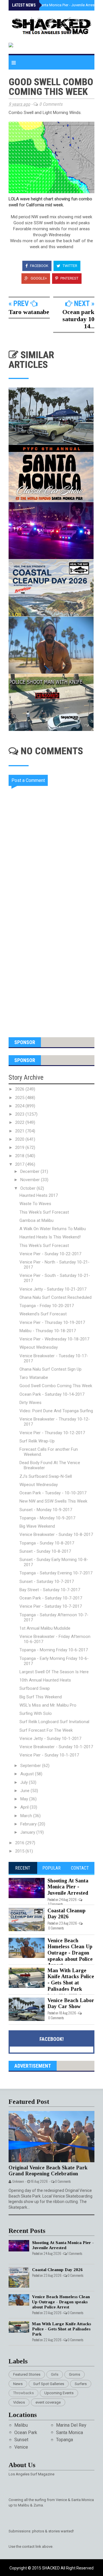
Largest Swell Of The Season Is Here (54, 1672)
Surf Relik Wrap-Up (37, 1441)
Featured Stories (27, 2374)
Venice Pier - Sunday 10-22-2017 (50, 1254)
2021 (20, 1131)
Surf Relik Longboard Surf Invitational (54, 1722)
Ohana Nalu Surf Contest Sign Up (50, 1369)
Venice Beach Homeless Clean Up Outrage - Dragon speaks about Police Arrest (70, 1953)
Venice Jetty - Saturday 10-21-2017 (53, 1289)
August (28, 1774)
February (29, 1824)
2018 (20, 1156)
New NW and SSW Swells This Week (53, 1501)
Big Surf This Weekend (41, 1697)
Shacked (51, 2568)
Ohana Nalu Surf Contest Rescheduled (56, 1297)
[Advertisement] (51, 969)
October (28, 1188)
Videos (19, 2402)
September (31, 1766)
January (28, 1832)
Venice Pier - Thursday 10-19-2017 (52, 1322)
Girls (55, 2374)
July (25, 1782)
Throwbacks (23, 2393)
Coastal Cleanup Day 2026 (67, 1914)
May (25, 1799)
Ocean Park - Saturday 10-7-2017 (51, 1598)
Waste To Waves (35, 1204)
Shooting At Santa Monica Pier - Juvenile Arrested (58, 5)
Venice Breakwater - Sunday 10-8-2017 (56, 1534)
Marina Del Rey (71, 2425)
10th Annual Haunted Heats (45, 1680)
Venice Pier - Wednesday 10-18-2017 (54, 1339)
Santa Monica (70, 2433)
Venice (21, 2447)
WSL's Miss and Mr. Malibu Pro (48, 1705)
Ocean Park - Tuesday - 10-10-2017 (53, 1493)
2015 (20, 1851)
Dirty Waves (30, 1403)
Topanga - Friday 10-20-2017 (47, 1306)
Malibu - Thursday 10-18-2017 (48, 1331)
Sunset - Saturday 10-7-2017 (47, 1582)
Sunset (21, 2440)
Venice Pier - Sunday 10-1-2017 (49, 1755)
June (25, 1791)
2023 (20, 1114)
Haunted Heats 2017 (39, 1195)
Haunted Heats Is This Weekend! (50, 1237)
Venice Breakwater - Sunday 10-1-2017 (56, 1747)
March (27, 1816)
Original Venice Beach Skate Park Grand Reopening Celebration (48, 2171)
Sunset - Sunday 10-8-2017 (45, 1551)
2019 (20, 1148)
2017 (20, 1164)
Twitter (70, 266)
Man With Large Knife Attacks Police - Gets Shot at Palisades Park (71, 1980)
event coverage (48, 2402)
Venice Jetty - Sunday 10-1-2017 (50, 1739)
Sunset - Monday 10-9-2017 (46, 1510)
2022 (20, 1122)
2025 (20, 1098)
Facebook (39, 266)
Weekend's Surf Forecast (43, 1314)
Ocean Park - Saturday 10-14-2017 (52, 1394)
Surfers (81, 2384)
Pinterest (69, 278)
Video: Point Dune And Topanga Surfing (56, 1411)
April (25, 1807)
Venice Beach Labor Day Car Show (71, 2004)
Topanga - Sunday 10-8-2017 (47, 1543)
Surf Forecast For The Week (46, 1730)
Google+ (38, 278)
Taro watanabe (29, 312)
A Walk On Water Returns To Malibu (53, 1229)
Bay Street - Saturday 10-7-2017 (50, 1590)
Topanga (65, 2440)
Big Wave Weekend (37, 1526)
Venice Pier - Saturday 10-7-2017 (51, 1606)
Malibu (21, 2425)
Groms (75, 2374)
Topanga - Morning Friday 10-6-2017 (54, 1650)
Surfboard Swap (35, 1688)
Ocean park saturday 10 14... (78, 319)
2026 (20, 1089)
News (18, 2384)
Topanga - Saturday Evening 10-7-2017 (56, 1573)
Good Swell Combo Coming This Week (56, 1386)
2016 (20, 1843)
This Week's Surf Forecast (44, 1212)
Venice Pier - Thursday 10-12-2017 (52, 1433)
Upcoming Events (59, 2393)
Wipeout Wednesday (39, 1347)
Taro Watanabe (34, 1377)
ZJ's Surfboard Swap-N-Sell (46, 1476)
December (30, 1171)
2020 (20, 1139)
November (31, 1180)
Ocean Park (26, 2433)
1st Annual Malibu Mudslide (45, 1628)
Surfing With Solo (36, 1713)
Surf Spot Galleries (49, 2384)
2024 (20, 1106)
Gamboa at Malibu (36, 1220)
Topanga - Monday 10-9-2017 (47, 1518)
